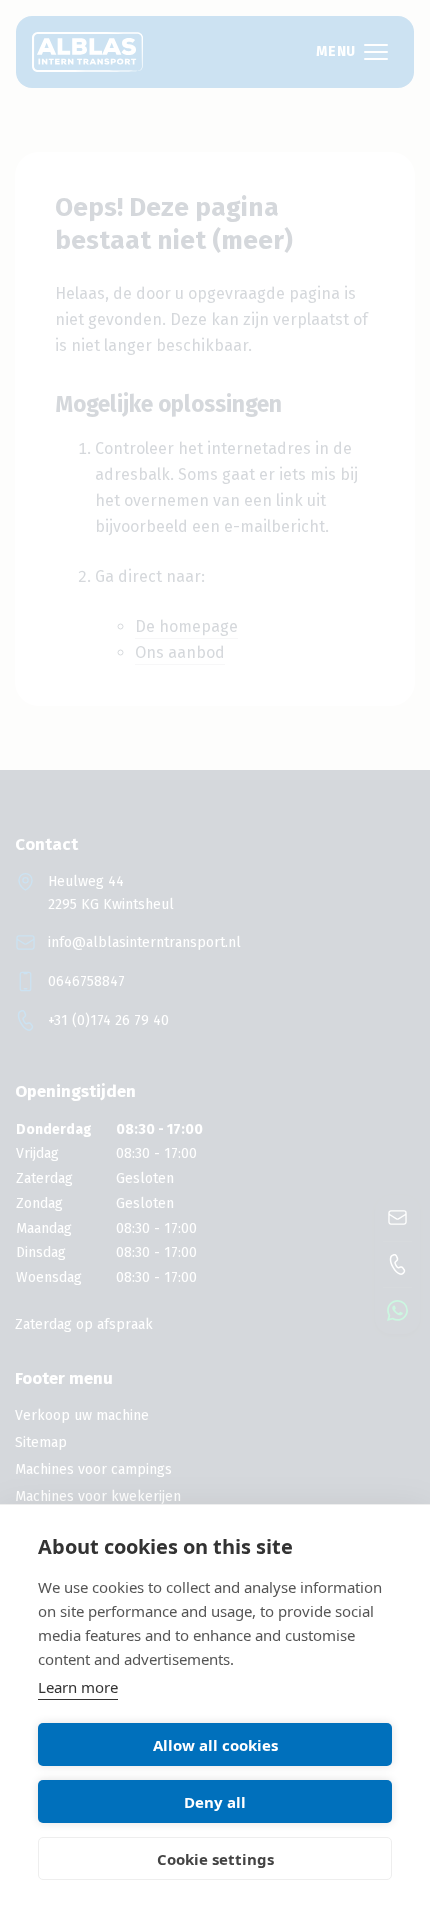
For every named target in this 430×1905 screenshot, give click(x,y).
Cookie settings (215, 1859)
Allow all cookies (215, 1745)
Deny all (215, 1802)
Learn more (78, 1687)
